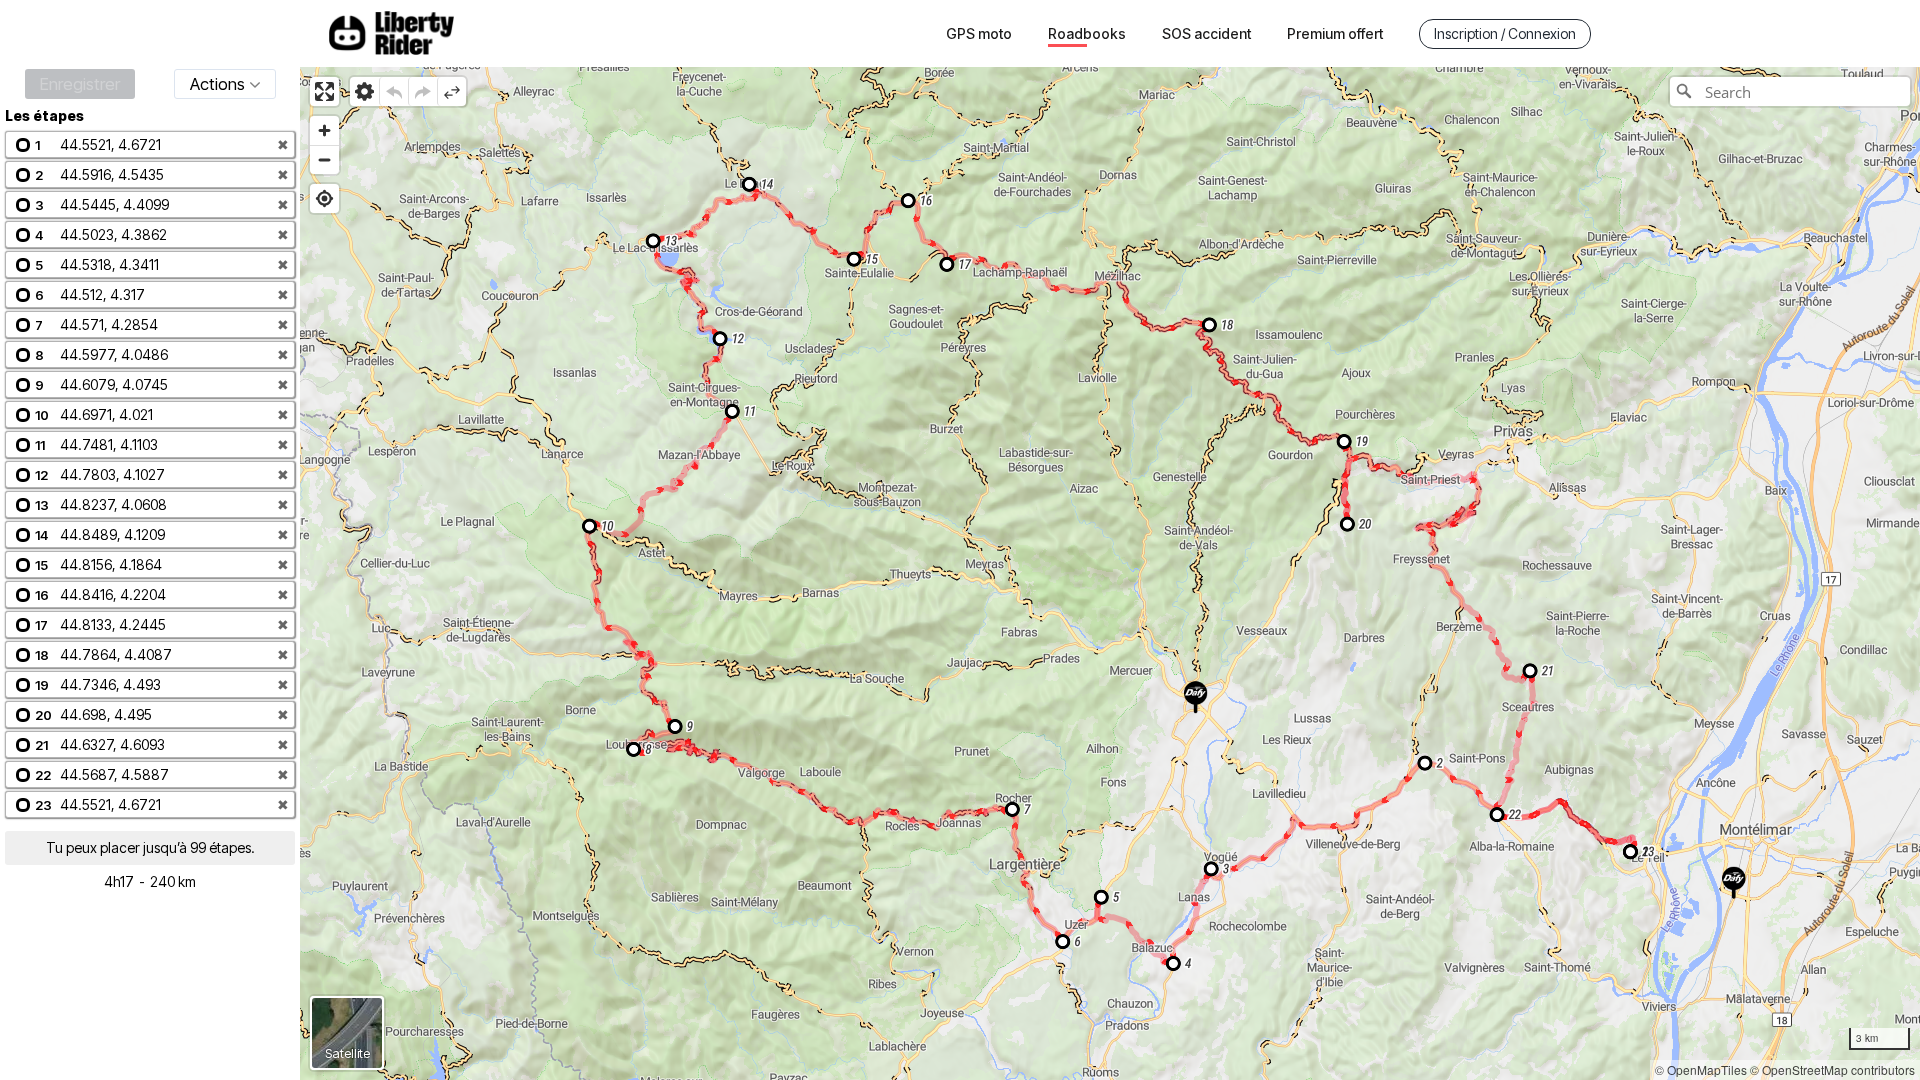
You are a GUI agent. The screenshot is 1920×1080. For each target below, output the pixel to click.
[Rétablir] (422, 91)
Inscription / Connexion (1505, 33)
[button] (150, 144)
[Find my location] (324, 198)
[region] (1110, 573)
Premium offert (1335, 33)
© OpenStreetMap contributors (1832, 1069)
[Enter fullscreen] (324, 91)
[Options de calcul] (364, 91)
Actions (217, 84)
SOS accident (1206, 33)
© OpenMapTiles (1701, 1069)
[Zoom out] (324, 159)
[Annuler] (393, 91)
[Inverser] (451, 91)
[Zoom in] (324, 130)
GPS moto (979, 33)
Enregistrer (80, 84)
